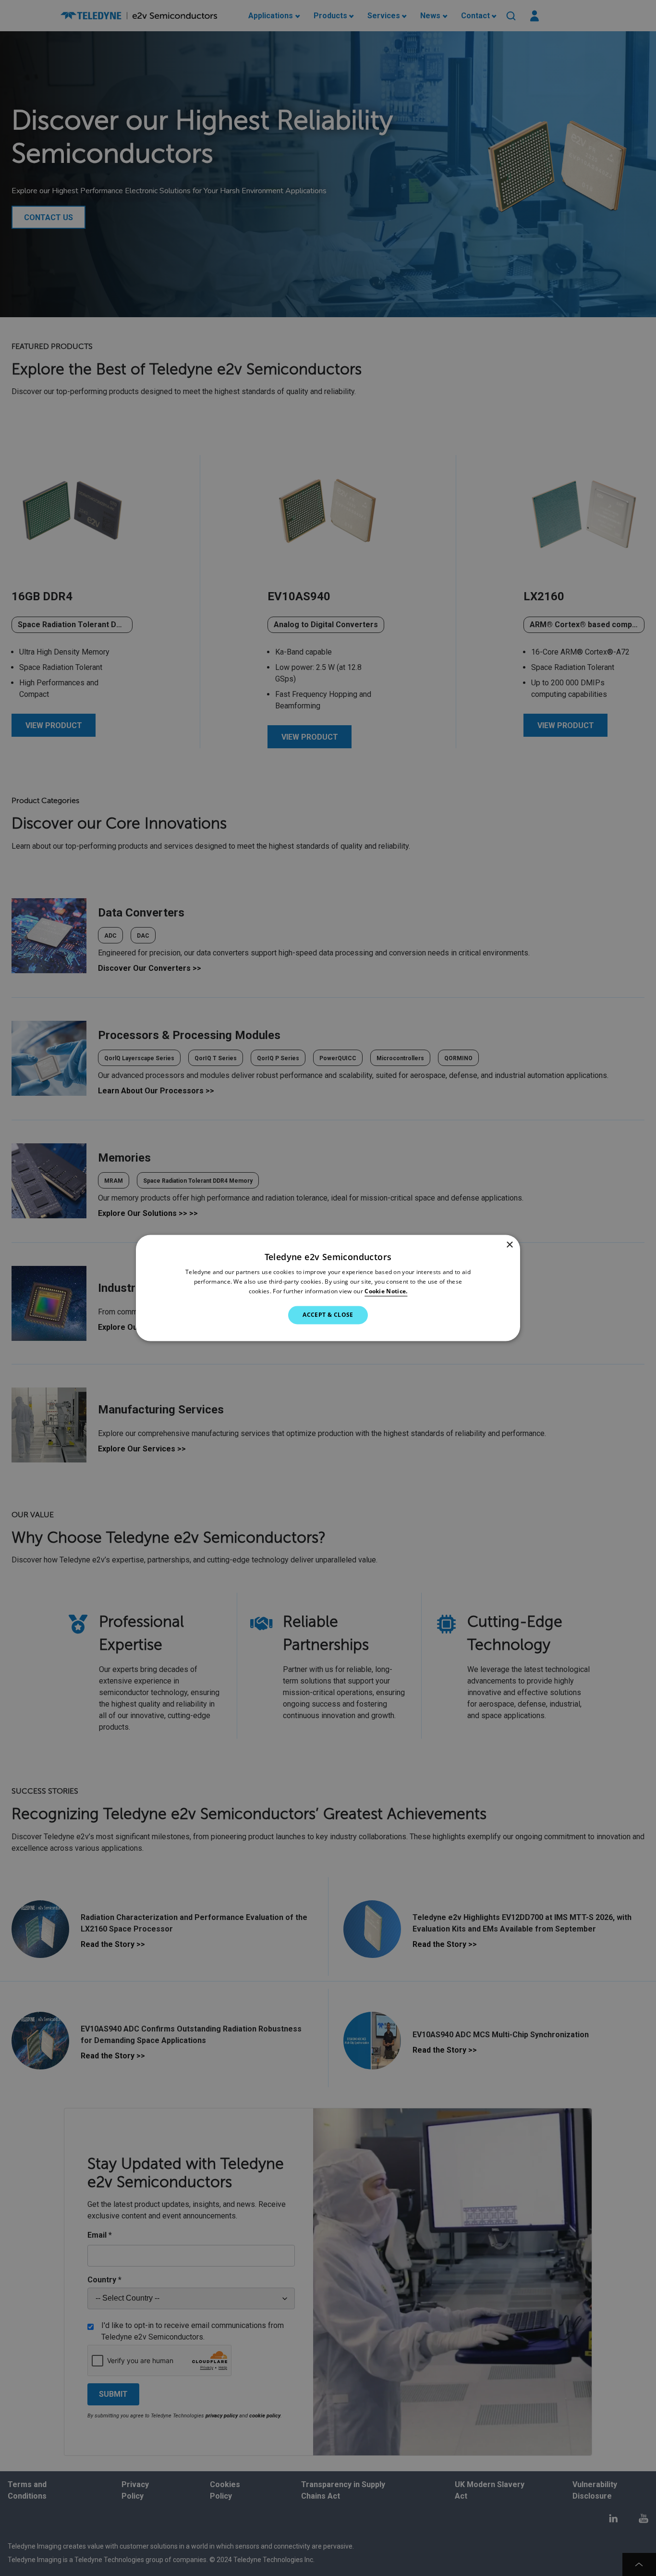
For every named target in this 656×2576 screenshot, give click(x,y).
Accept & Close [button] (328, 1315)
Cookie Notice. (386, 1291)
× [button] (509, 1245)
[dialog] (328, 1288)
